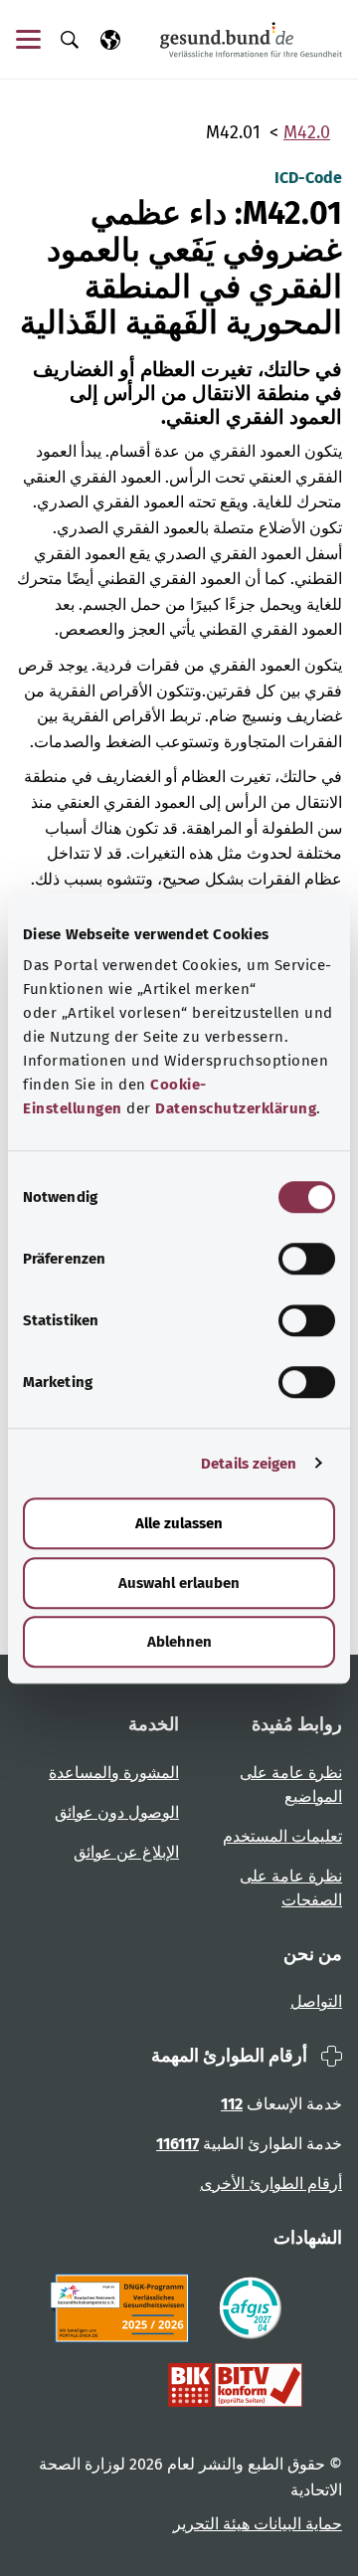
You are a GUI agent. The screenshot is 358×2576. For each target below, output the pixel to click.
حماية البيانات (296, 2524)
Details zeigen (249, 1464)
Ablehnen (179, 1642)
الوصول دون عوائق (117, 1812)
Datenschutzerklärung (236, 1108)
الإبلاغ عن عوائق (126, 1852)
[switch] (307, 1259)
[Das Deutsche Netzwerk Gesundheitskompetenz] (124, 2308)
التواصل (316, 2001)
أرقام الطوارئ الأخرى (271, 2183)
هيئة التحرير (211, 2524)
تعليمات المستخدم (282, 1836)
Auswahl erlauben (179, 1583)
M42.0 (307, 132)
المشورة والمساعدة (114, 1773)
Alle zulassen (179, 1523)
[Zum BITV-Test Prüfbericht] (235, 2385)
